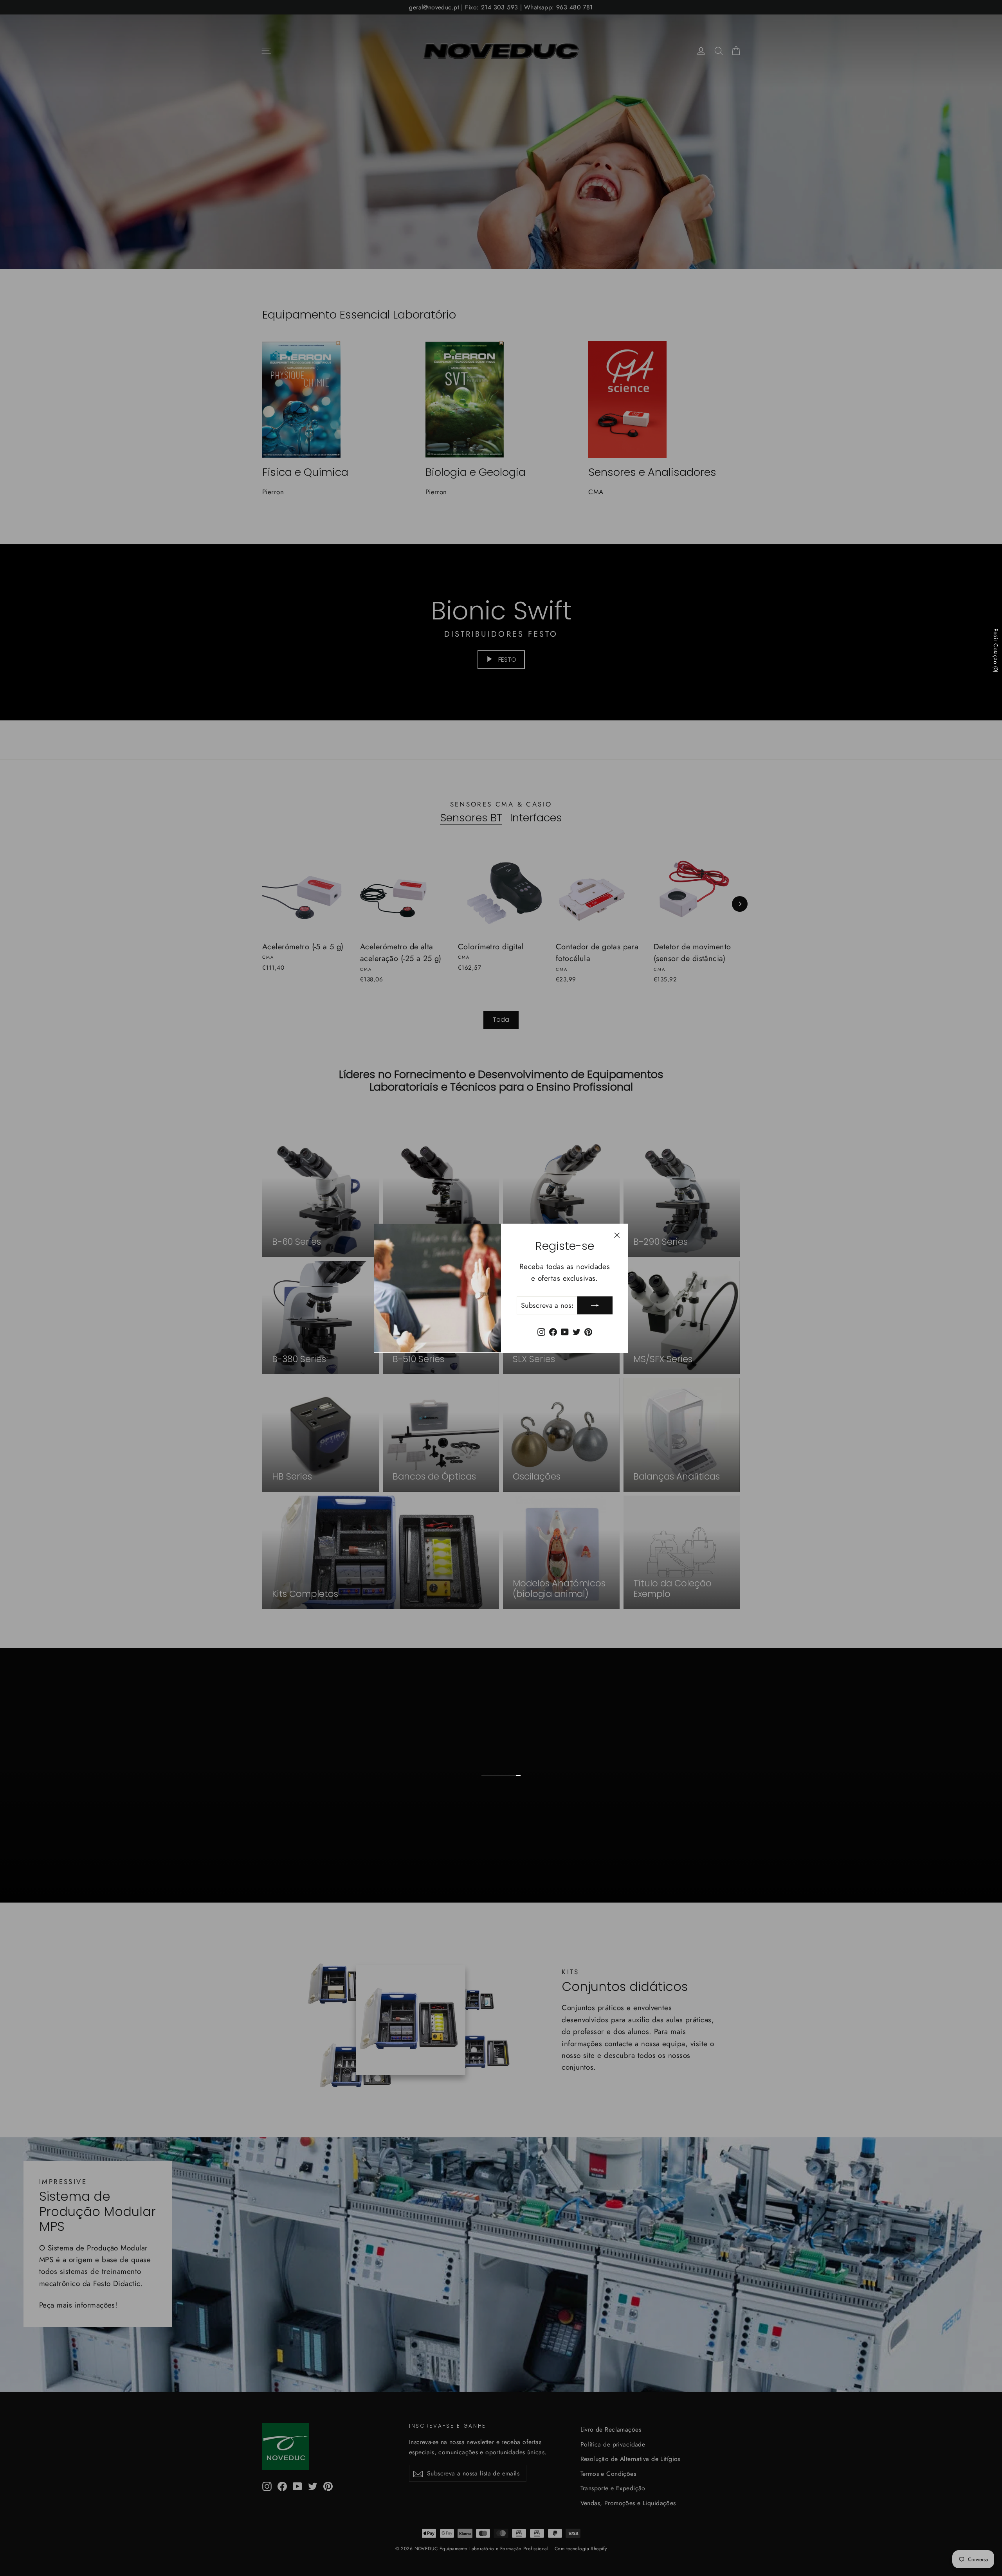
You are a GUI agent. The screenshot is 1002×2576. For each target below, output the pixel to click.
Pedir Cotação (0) (996, 650)
